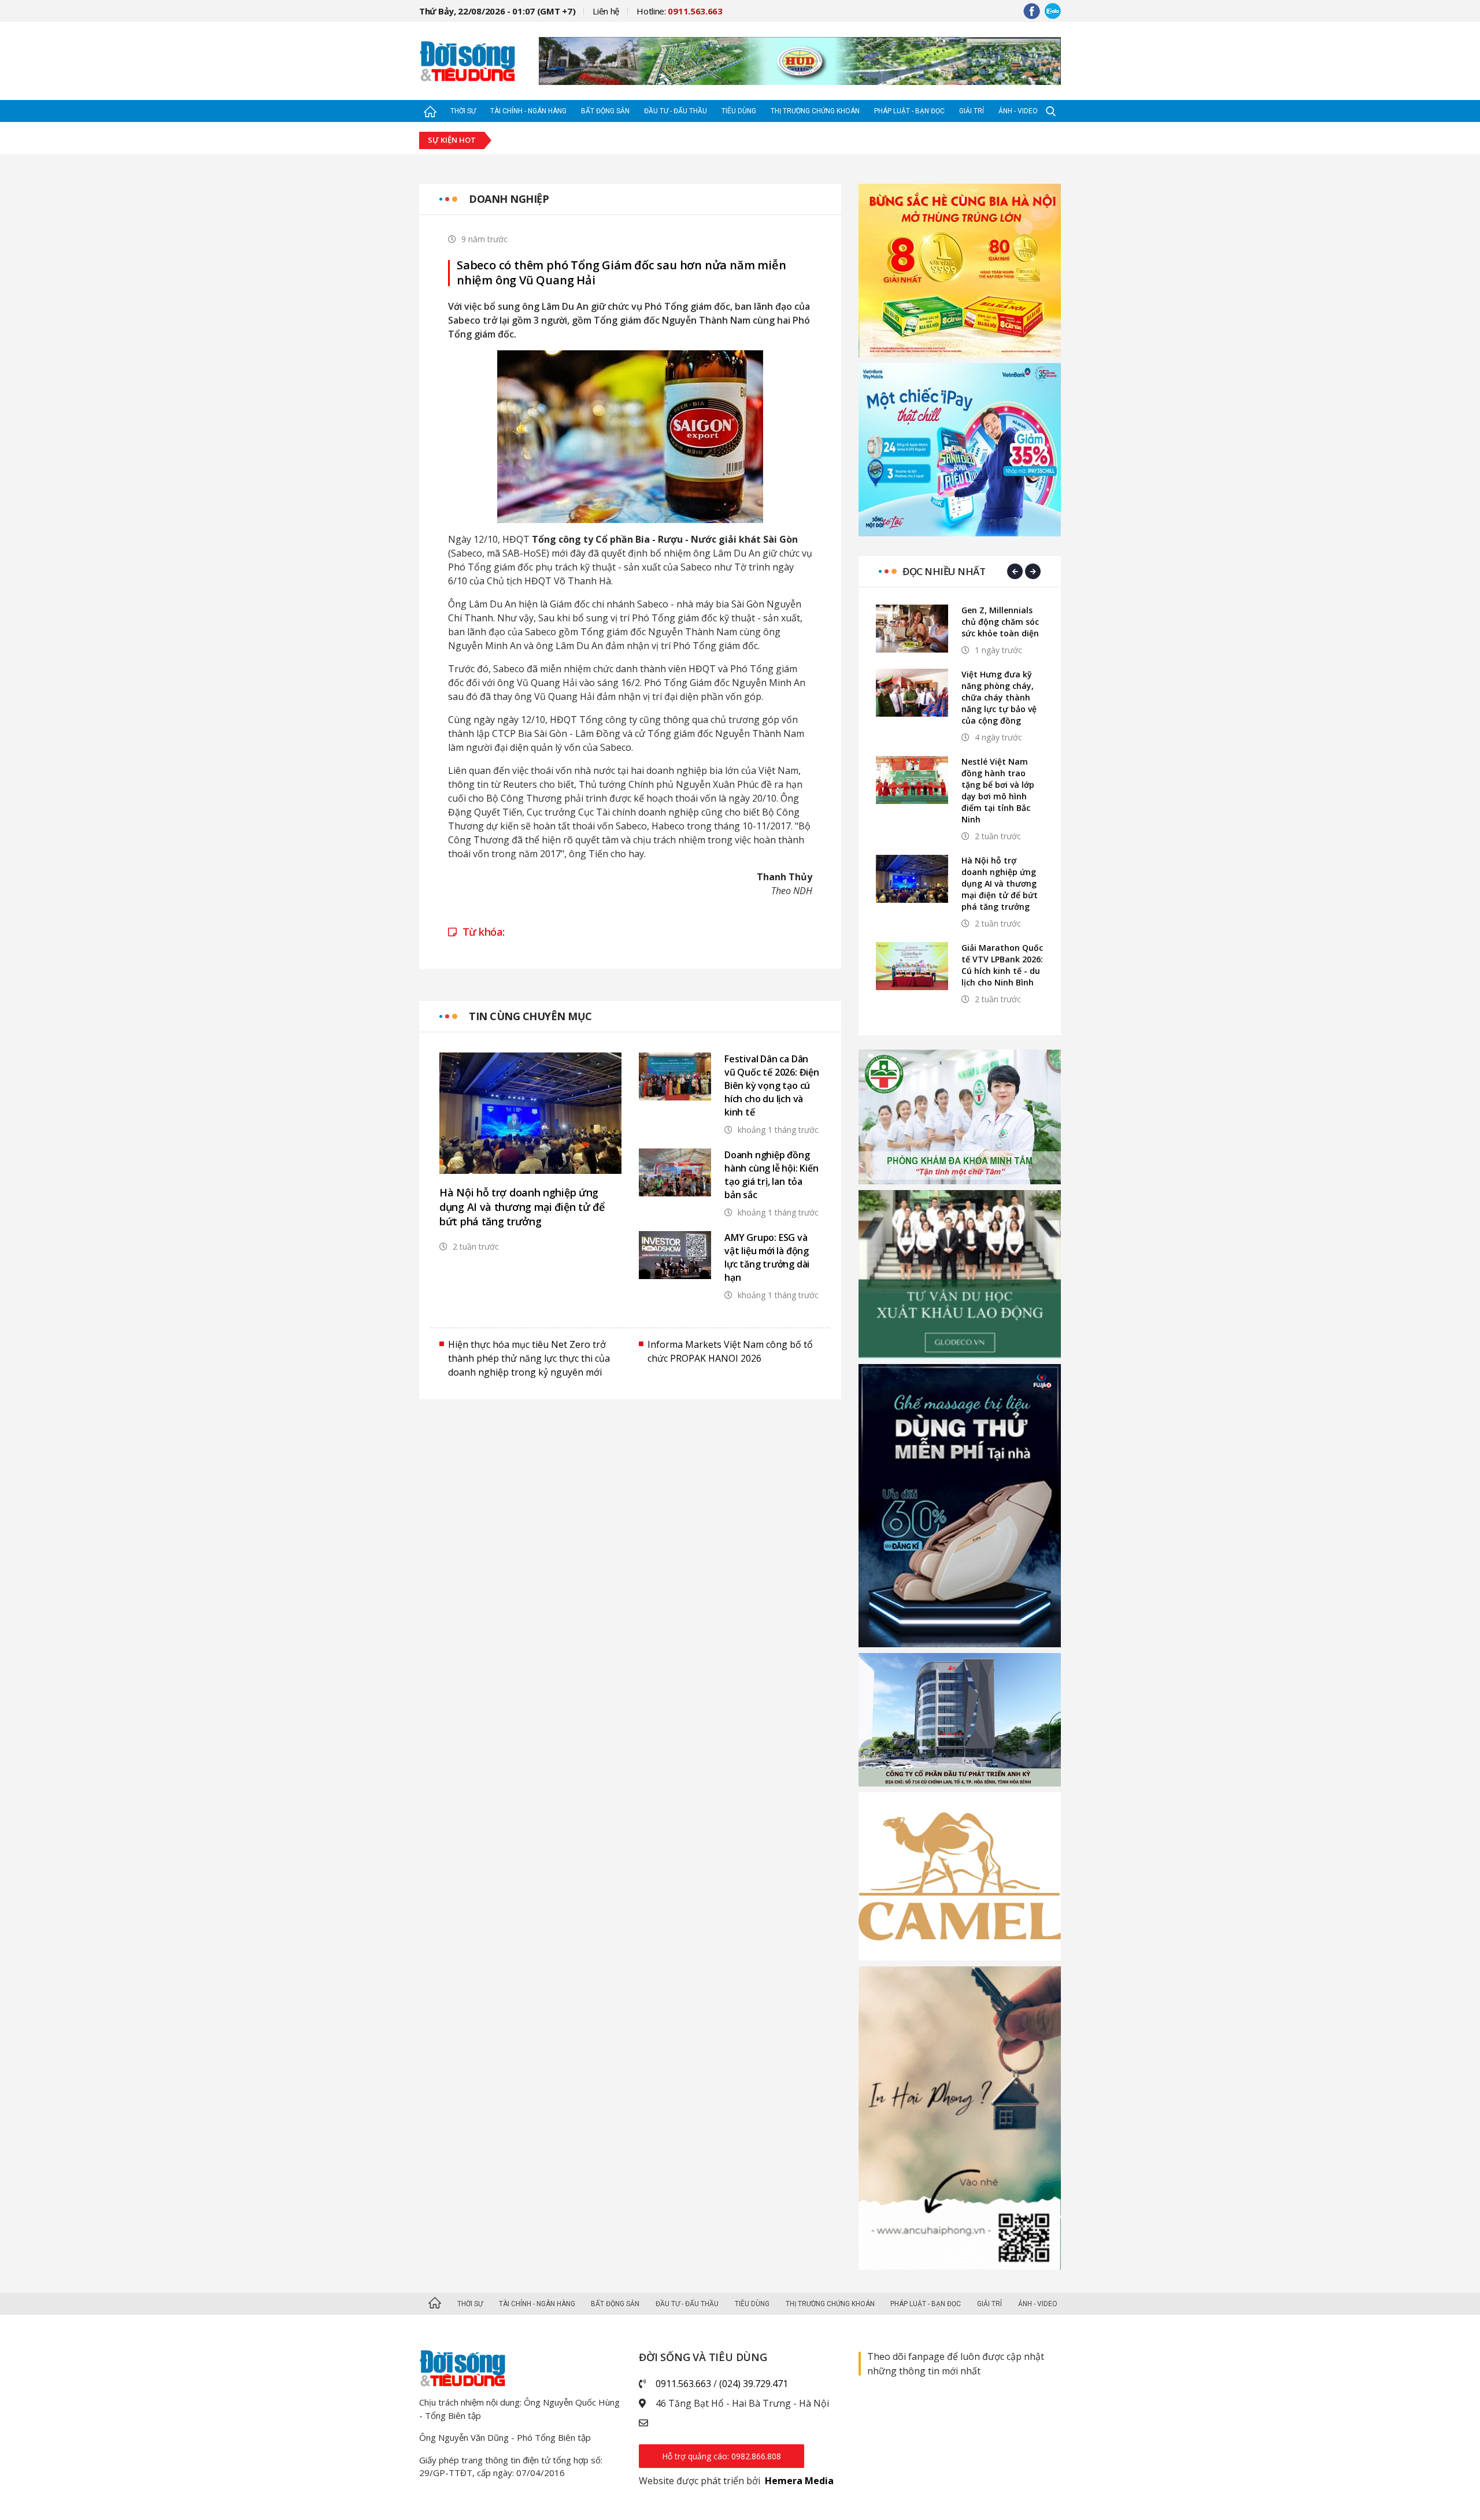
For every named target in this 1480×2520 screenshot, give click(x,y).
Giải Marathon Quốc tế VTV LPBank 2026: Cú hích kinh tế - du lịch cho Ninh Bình (1002, 965)
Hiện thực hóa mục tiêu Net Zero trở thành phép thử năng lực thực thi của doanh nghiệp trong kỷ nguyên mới (529, 1358)
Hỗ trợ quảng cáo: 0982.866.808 (721, 2456)
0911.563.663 (683, 2384)
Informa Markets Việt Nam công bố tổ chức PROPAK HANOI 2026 (730, 1351)
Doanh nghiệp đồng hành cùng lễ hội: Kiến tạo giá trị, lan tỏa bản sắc (772, 1175)
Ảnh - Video (1018, 111)
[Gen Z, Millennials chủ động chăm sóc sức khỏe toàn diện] (912, 629)
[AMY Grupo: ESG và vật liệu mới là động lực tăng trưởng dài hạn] (675, 1255)
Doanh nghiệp (509, 199)
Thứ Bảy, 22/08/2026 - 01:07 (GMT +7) (497, 11)
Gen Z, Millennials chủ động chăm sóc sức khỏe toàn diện (1000, 622)
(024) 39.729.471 (754, 2384)
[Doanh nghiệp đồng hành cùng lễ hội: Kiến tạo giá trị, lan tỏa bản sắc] (675, 1172)
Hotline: (680, 11)
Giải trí (972, 111)
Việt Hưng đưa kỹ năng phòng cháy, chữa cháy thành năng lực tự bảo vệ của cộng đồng (999, 697)
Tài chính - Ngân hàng (528, 111)
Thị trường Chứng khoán (815, 111)
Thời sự (463, 111)
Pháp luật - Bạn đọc (909, 111)
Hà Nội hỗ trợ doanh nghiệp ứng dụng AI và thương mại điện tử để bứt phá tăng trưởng (522, 1207)
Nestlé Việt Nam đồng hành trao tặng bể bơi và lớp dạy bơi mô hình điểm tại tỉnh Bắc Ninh (998, 790)
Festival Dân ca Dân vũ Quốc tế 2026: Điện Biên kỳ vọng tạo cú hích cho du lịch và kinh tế (772, 1085)
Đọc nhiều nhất (944, 571)
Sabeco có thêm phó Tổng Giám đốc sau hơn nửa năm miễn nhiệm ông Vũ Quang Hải (621, 273)
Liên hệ (606, 11)
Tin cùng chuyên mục (530, 1016)
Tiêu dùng (739, 111)
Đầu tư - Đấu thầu (676, 111)
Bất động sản (605, 111)
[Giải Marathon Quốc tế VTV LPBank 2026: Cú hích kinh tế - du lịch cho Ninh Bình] (912, 966)
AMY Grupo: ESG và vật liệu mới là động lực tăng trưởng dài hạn (767, 1257)
